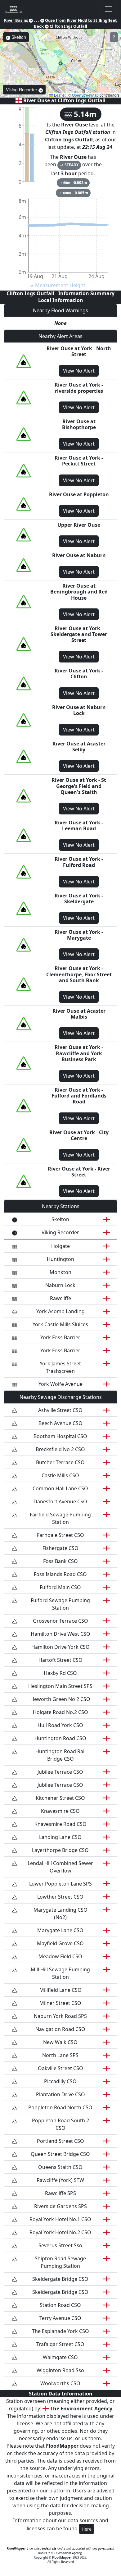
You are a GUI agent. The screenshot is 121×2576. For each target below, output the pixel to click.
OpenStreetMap (85, 95)
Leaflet (59, 95)
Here (87, 2529)
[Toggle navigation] (109, 9)
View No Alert (79, 371)
